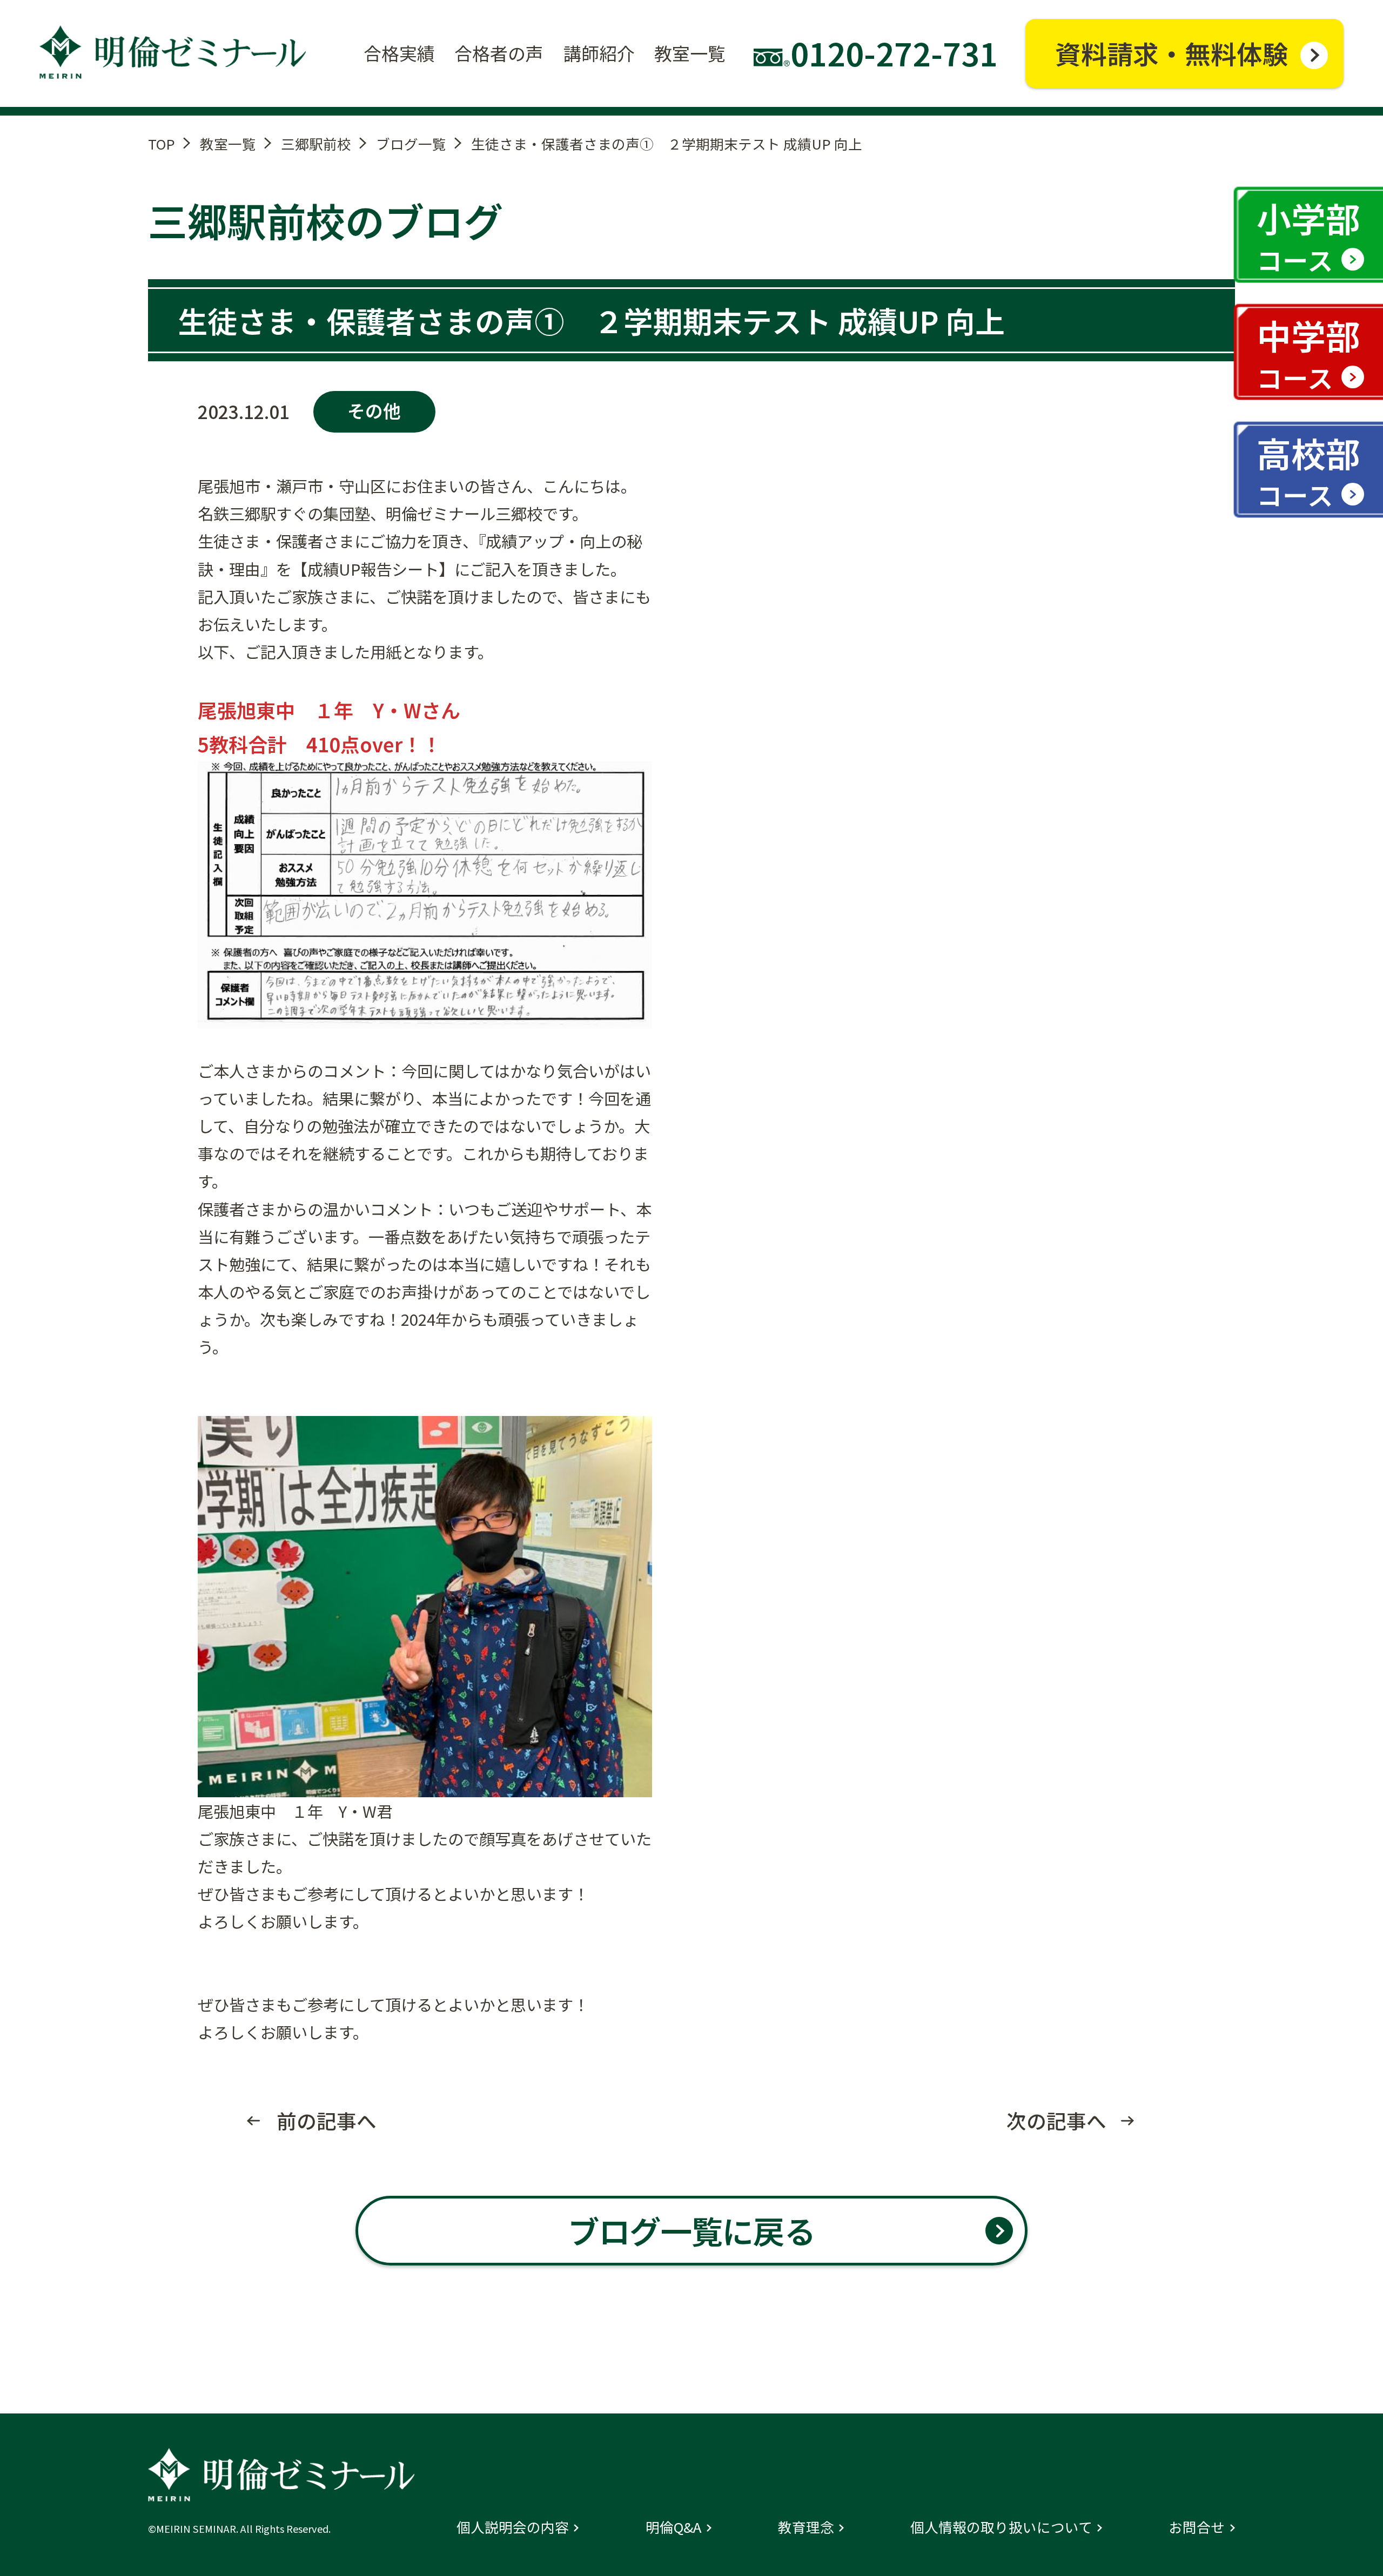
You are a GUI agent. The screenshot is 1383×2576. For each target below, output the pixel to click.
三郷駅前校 (316, 143)
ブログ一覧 (411, 143)
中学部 (1308, 353)
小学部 (1308, 235)
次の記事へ (1056, 2121)
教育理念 (806, 2527)
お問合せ (1197, 2527)
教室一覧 (228, 143)
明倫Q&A (674, 2527)
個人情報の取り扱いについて (1001, 2527)
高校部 (1308, 470)
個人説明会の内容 (513, 2527)
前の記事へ (327, 2121)
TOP (162, 143)
